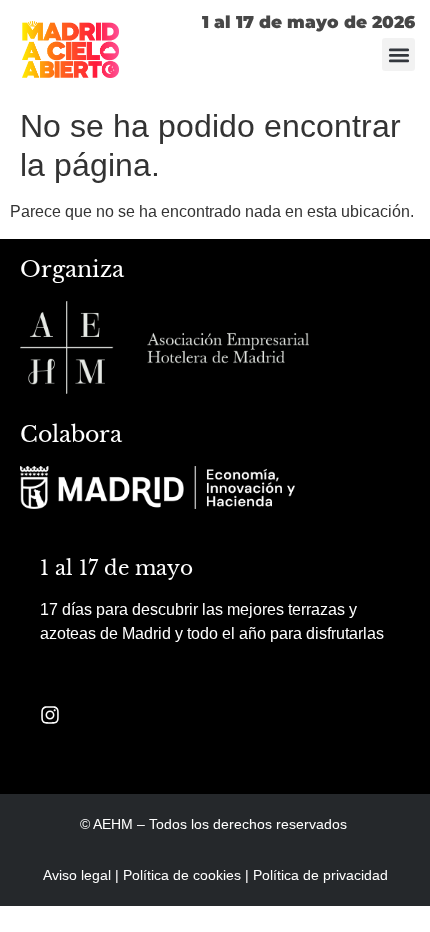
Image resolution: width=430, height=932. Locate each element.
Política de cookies (182, 875)
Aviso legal (77, 875)
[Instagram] (50, 715)
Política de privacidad (320, 875)
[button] (398, 54)
